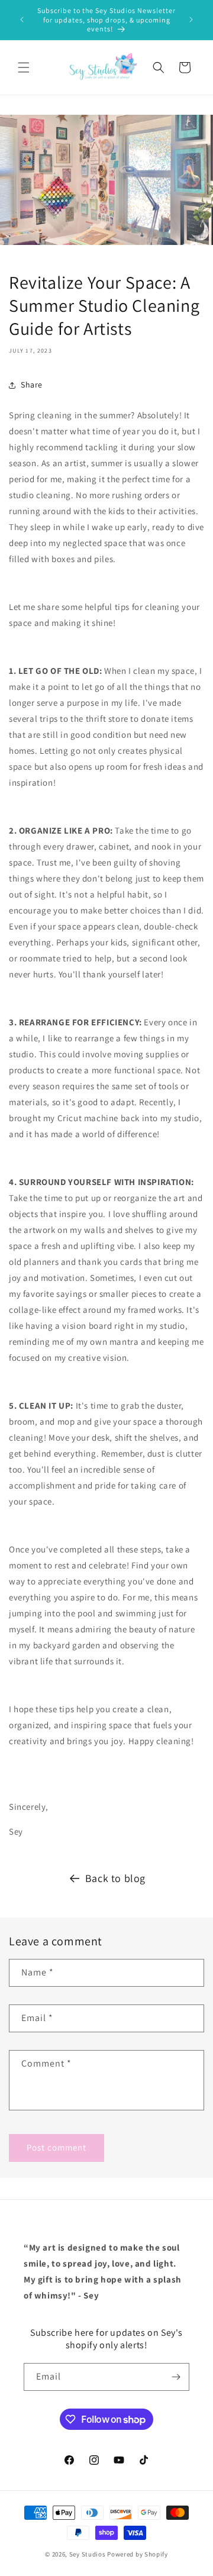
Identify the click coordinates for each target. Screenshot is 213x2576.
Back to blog (115, 1878)
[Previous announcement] (22, 20)
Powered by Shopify (138, 2554)
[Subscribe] (176, 2377)
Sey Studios (88, 2554)
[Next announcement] (191, 20)
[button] (24, 67)
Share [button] (32, 385)
